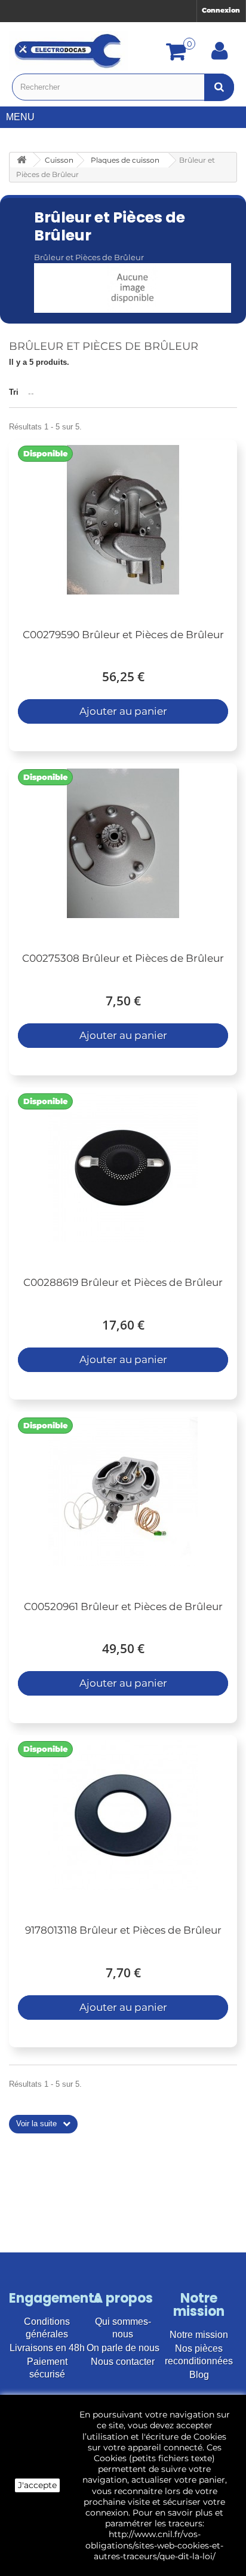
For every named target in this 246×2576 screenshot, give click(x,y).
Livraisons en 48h (47, 2348)
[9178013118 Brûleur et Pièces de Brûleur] (123, 1815)
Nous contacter (123, 2362)
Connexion (221, 10)
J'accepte (37, 2485)
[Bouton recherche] (219, 87)
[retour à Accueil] (21, 160)
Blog (199, 2375)
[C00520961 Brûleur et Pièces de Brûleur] (123, 1492)
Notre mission (199, 2335)
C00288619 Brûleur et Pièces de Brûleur (123, 1282)
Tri (14, 392)
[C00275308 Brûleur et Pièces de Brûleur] (123, 843)
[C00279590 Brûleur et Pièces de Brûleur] (123, 520)
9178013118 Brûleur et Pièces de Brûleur (123, 1930)
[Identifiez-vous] (220, 55)
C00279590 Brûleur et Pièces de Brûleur (123, 635)
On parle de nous (123, 2348)
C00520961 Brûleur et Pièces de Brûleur (123, 1606)
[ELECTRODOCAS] (69, 51)
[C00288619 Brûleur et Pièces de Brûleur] (123, 1167)
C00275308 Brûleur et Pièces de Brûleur (123, 958)
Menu (20, 117)
